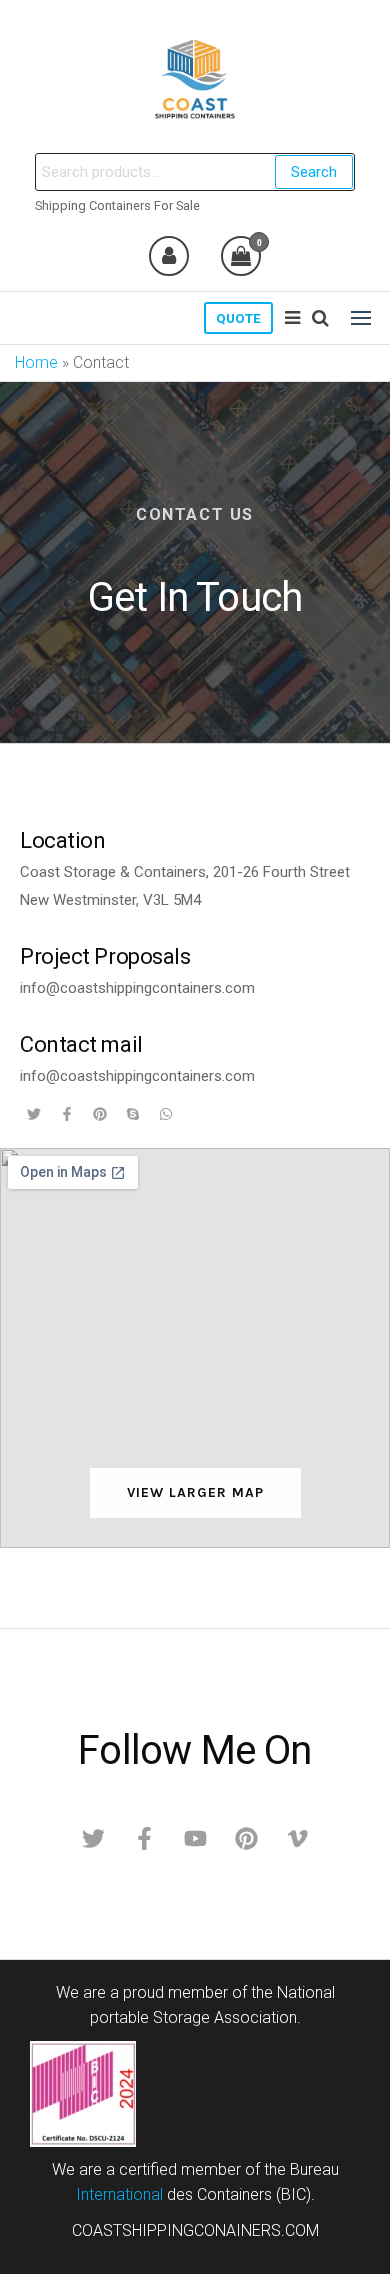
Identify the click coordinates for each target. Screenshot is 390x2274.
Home (36, 362)
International (119, 2194)
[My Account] (169, 256)
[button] (361, 318)
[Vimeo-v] (297, 1839)
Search (314, 172)
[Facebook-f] (144, 1839)
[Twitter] (93, 1839)
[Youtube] (195, 1839)
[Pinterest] (246, 1839)
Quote (238, 318)
